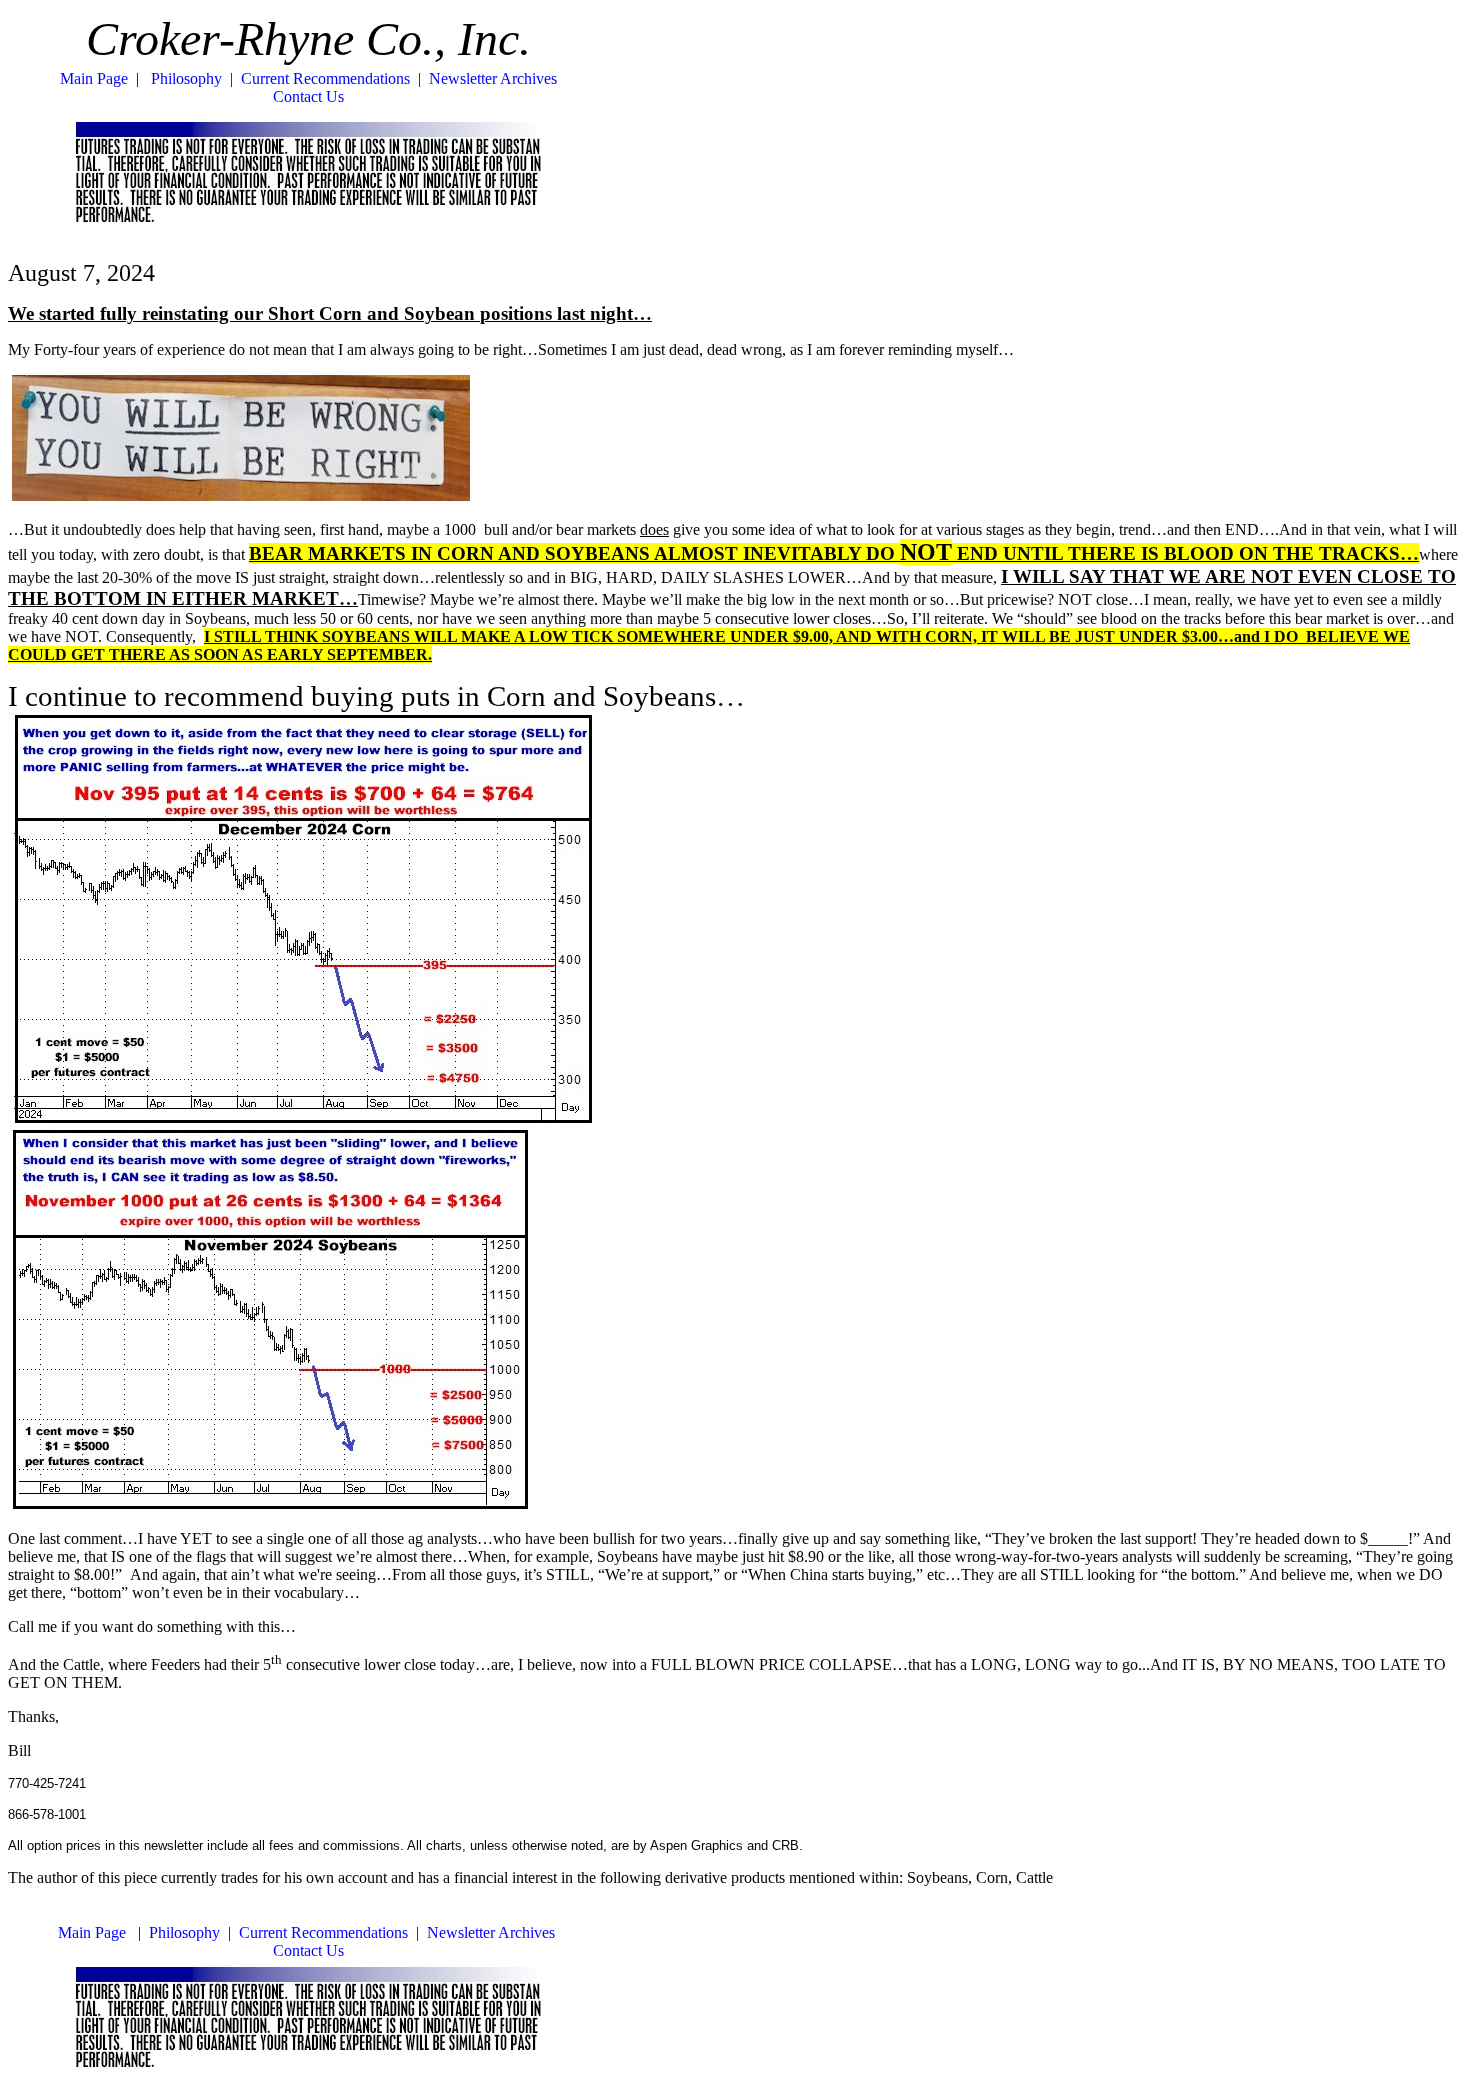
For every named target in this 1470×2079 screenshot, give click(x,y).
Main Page (94, 78)
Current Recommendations (325, 78)
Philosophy (186, 78)
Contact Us (308, 96)
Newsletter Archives (493, 78)
